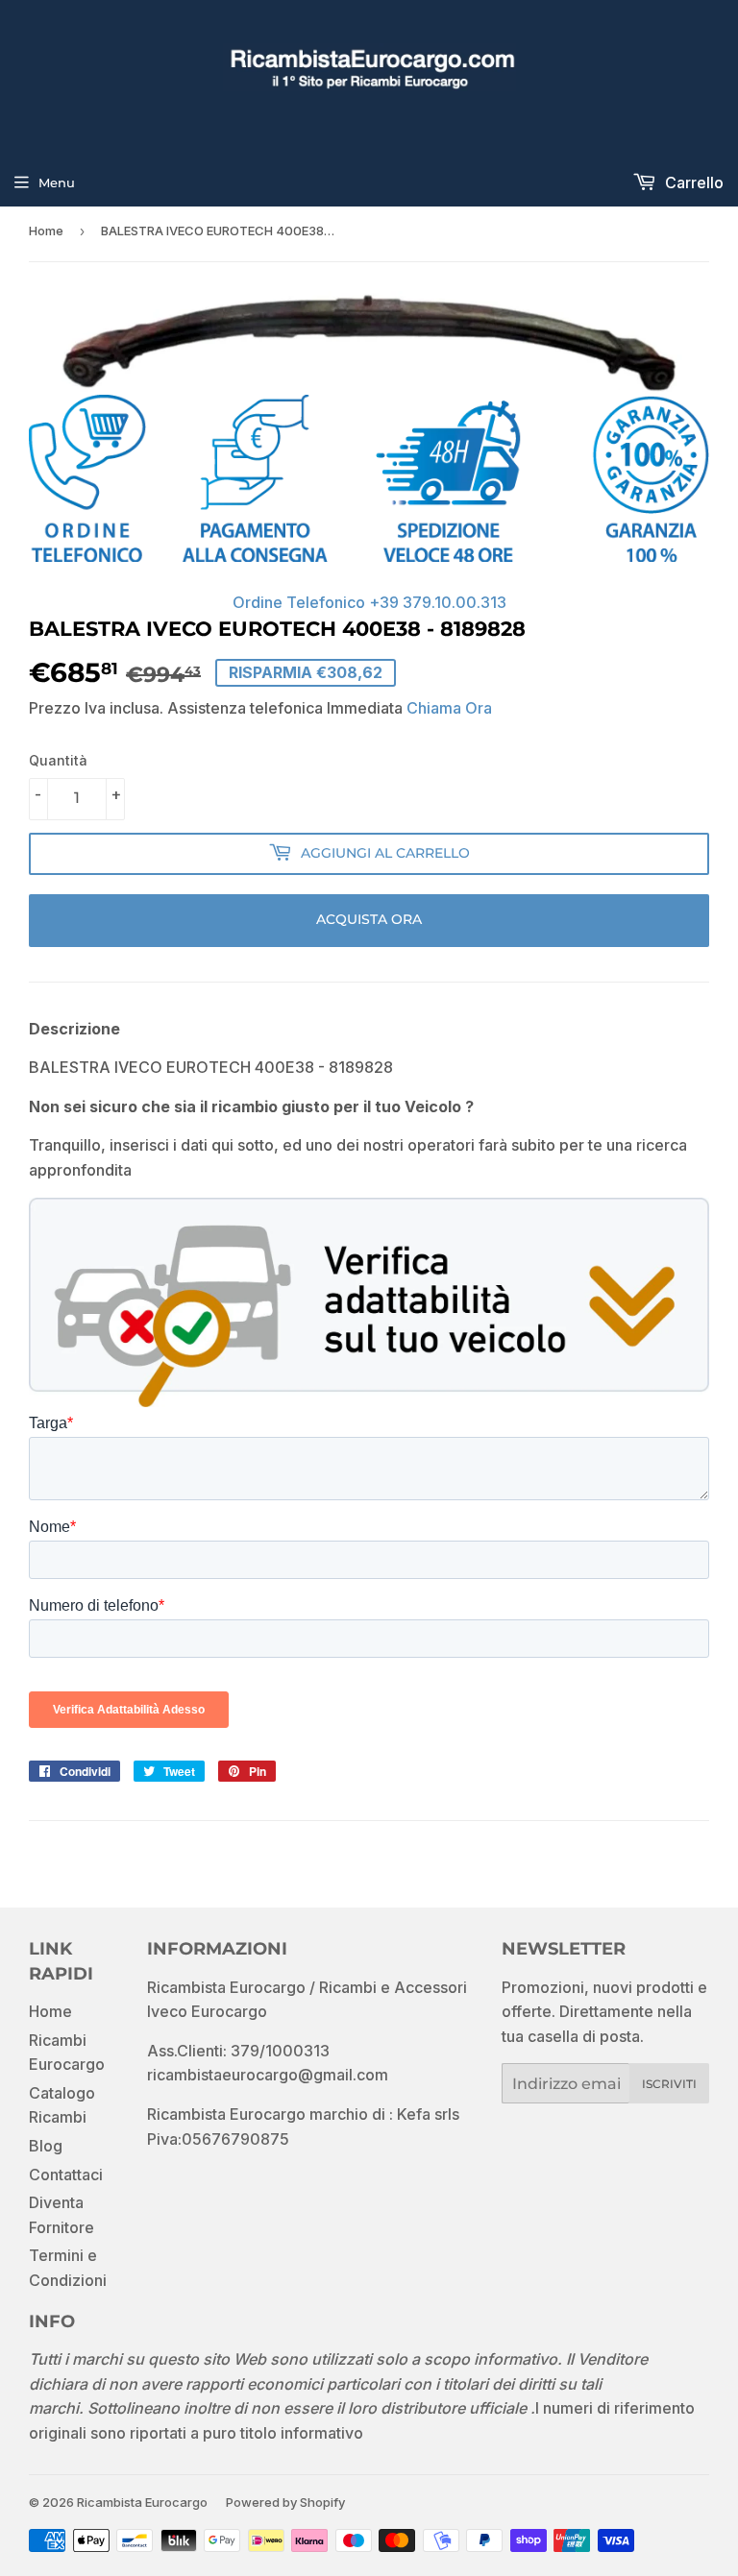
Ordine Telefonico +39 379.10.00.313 (369, 602)
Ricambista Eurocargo (142, 2502)
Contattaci (66, 2175)
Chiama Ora (449, 708)
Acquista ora (369, 919)
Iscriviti (669, 2084)
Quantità (58, 760)
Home (46, 231)
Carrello (692, 182)
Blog (46, 2146)
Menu (57, 182)
